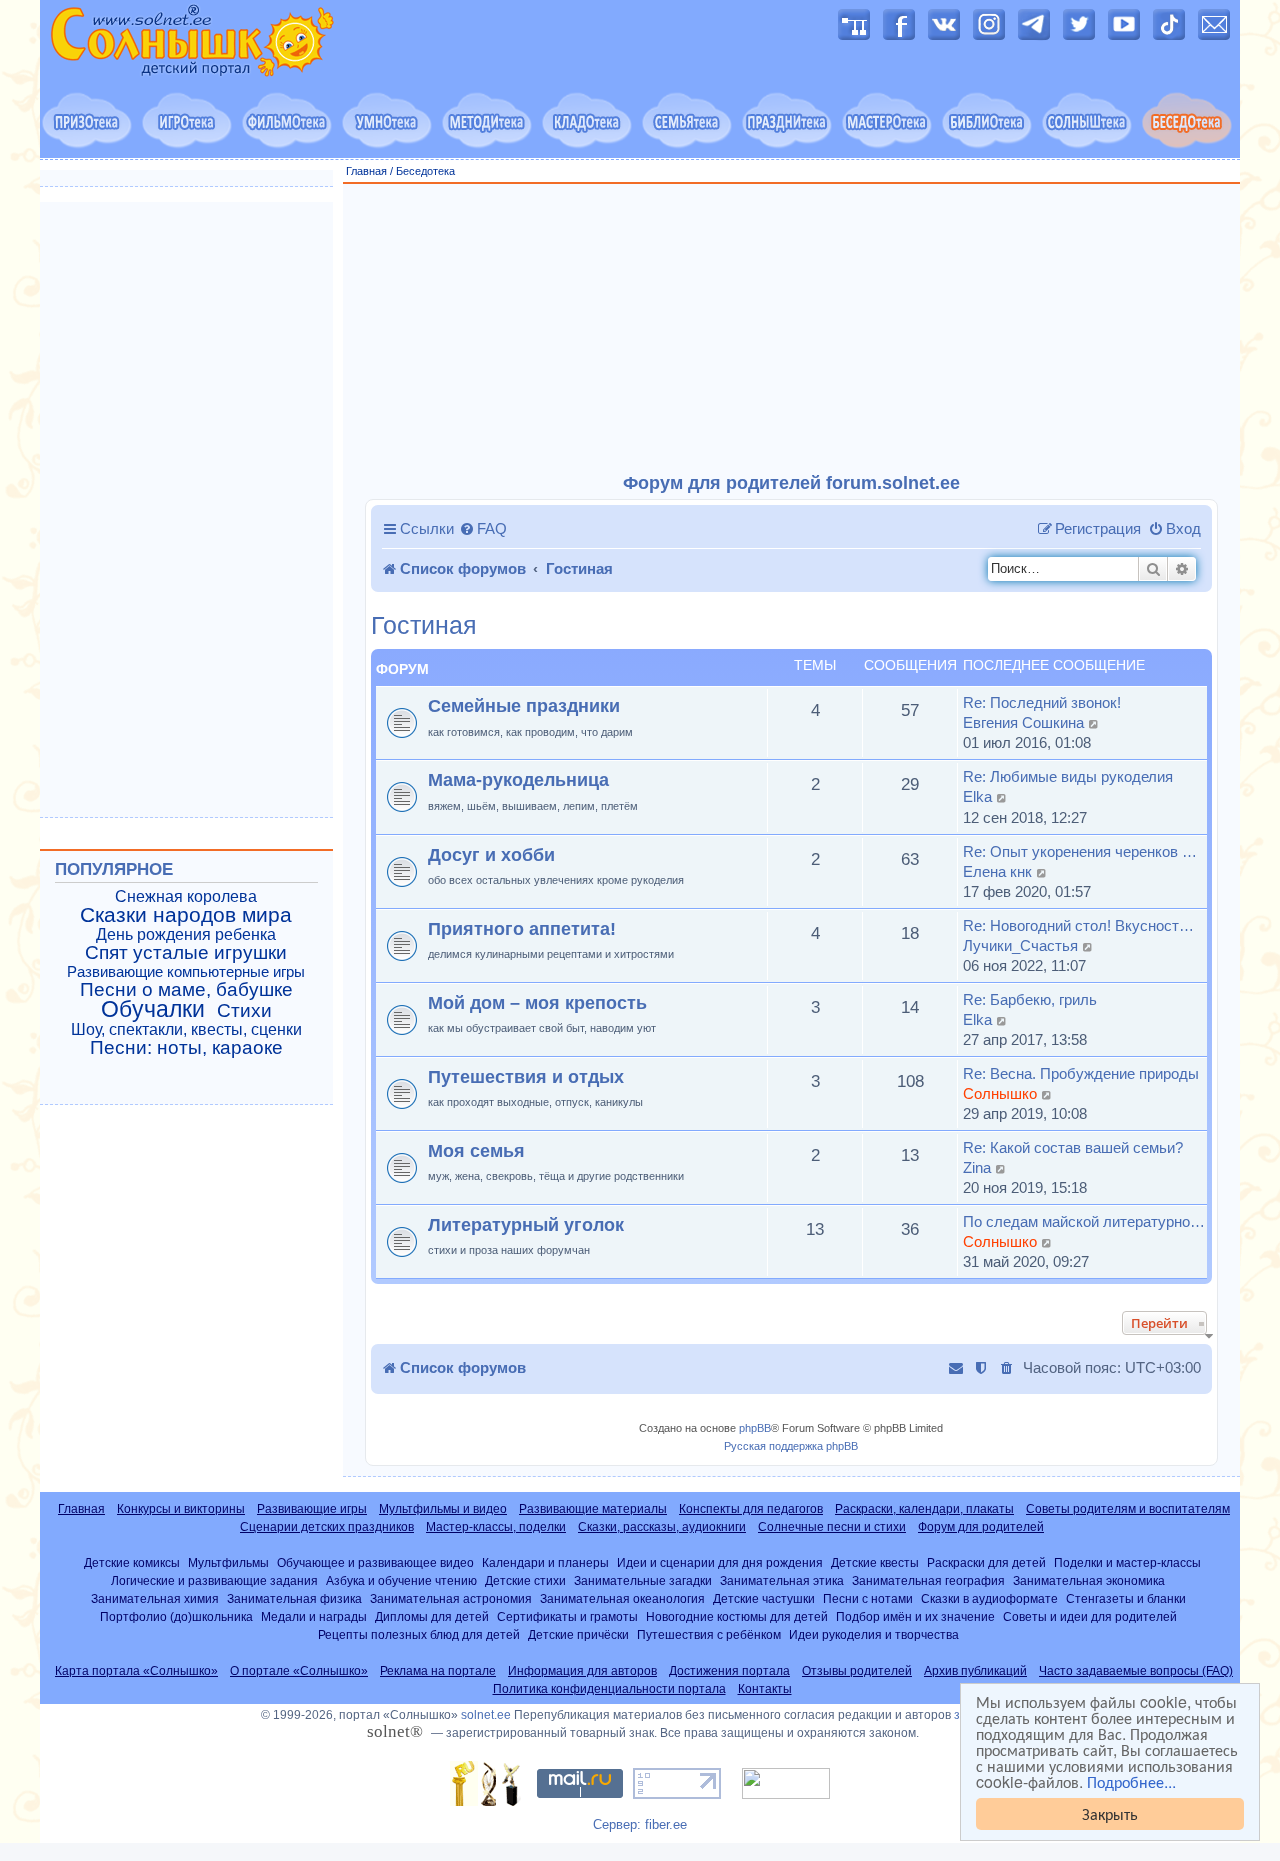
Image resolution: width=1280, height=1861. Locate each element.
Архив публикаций (975, 1671)
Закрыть (1110, 1813)
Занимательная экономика (1089, 1580)
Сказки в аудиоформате (989, 1598)
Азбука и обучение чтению (401, 1580)
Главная (366, 171)
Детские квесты (875, 1562)
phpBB (755, 1428)
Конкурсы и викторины (181, 1509)
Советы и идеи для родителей (1090, 1616)
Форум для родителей (981, 1527)
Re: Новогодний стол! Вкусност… (1078, 925)
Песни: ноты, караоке (186, 1048)
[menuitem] (483, 529)
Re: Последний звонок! (1042, 702)
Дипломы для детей (432, 1616)
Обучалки (153, 1009)
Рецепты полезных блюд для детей (419, 1634)
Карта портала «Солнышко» (136, 1671)
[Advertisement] (792, 329)
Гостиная (424, 625)
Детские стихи (525, 1580)
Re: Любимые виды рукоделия (1068, 776)
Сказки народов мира (186, 915)
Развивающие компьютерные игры (186, 972)
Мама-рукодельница (518, 779)
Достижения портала (729, 1671)
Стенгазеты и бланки (1126, 1598)
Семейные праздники (524, 705)
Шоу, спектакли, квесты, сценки (186, 1029)
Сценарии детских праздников (327, 1527)
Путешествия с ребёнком (709, 1634)
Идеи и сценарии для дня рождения (720, 1562)
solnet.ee (486, 1715)
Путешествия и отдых (526, 1076)
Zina (977, 1167)
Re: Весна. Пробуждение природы (1081, 1073)
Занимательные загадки (643, 1580)
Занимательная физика (294, 1598)
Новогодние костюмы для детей (737, 1616)
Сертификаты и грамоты (567, 1616)
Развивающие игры (312, 1509)
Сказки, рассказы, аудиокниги (662, 1527)
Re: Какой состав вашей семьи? (1073, 1147)
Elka (977, 796)
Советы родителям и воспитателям (1128, 1509)
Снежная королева (186, 896)
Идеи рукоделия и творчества (874, 1634)
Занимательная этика (782, 1580)
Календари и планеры (545, 1562)
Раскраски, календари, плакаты (924, 1509)
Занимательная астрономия (451, 1598)
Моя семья (476, 1150)
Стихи (244, 1011)
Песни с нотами (868, 1598)
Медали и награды (314, 1616)
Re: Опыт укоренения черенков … (1080, 851)
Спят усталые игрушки (186, 953)
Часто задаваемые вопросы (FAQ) (1136, 1671)
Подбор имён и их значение (915, 1616)
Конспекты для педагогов (751, 1509)
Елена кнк (997, 871)
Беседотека (425, 171)
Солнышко (1000, 1093)
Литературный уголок (526, 1224)
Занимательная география (928, 1580)
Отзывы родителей (857, 1671)
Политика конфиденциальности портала (609, 1689)
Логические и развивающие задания (214, 1580)
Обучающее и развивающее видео (375, 1562)
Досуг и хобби (491, 854)
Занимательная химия (155, 1598)
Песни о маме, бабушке (186, 990)
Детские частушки (764, 1598)
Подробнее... (1131, 1782)
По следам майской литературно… (1084, 1221)
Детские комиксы (132, 1562)
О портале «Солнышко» (299, 1671)
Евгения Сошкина (1023, 722)
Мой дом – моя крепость (537, 1002)
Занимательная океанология (622, 1598)
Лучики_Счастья (1020, 945)
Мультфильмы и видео (443, 1509)
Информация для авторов (582, 1671)
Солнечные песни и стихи (832, 1527)
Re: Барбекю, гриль (1030, 999)
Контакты (765, 1689)
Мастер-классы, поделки (496, 1527)
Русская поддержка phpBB (791, 1446)
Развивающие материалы (593, 1509)
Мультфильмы (228, 1562)
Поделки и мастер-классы (1127, 1562)
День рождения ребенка (186, 934)
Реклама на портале (438, 1671)
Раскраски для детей (986, 1562)
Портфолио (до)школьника (176, 1616)
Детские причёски (578, 1634)
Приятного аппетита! (522, 928)
